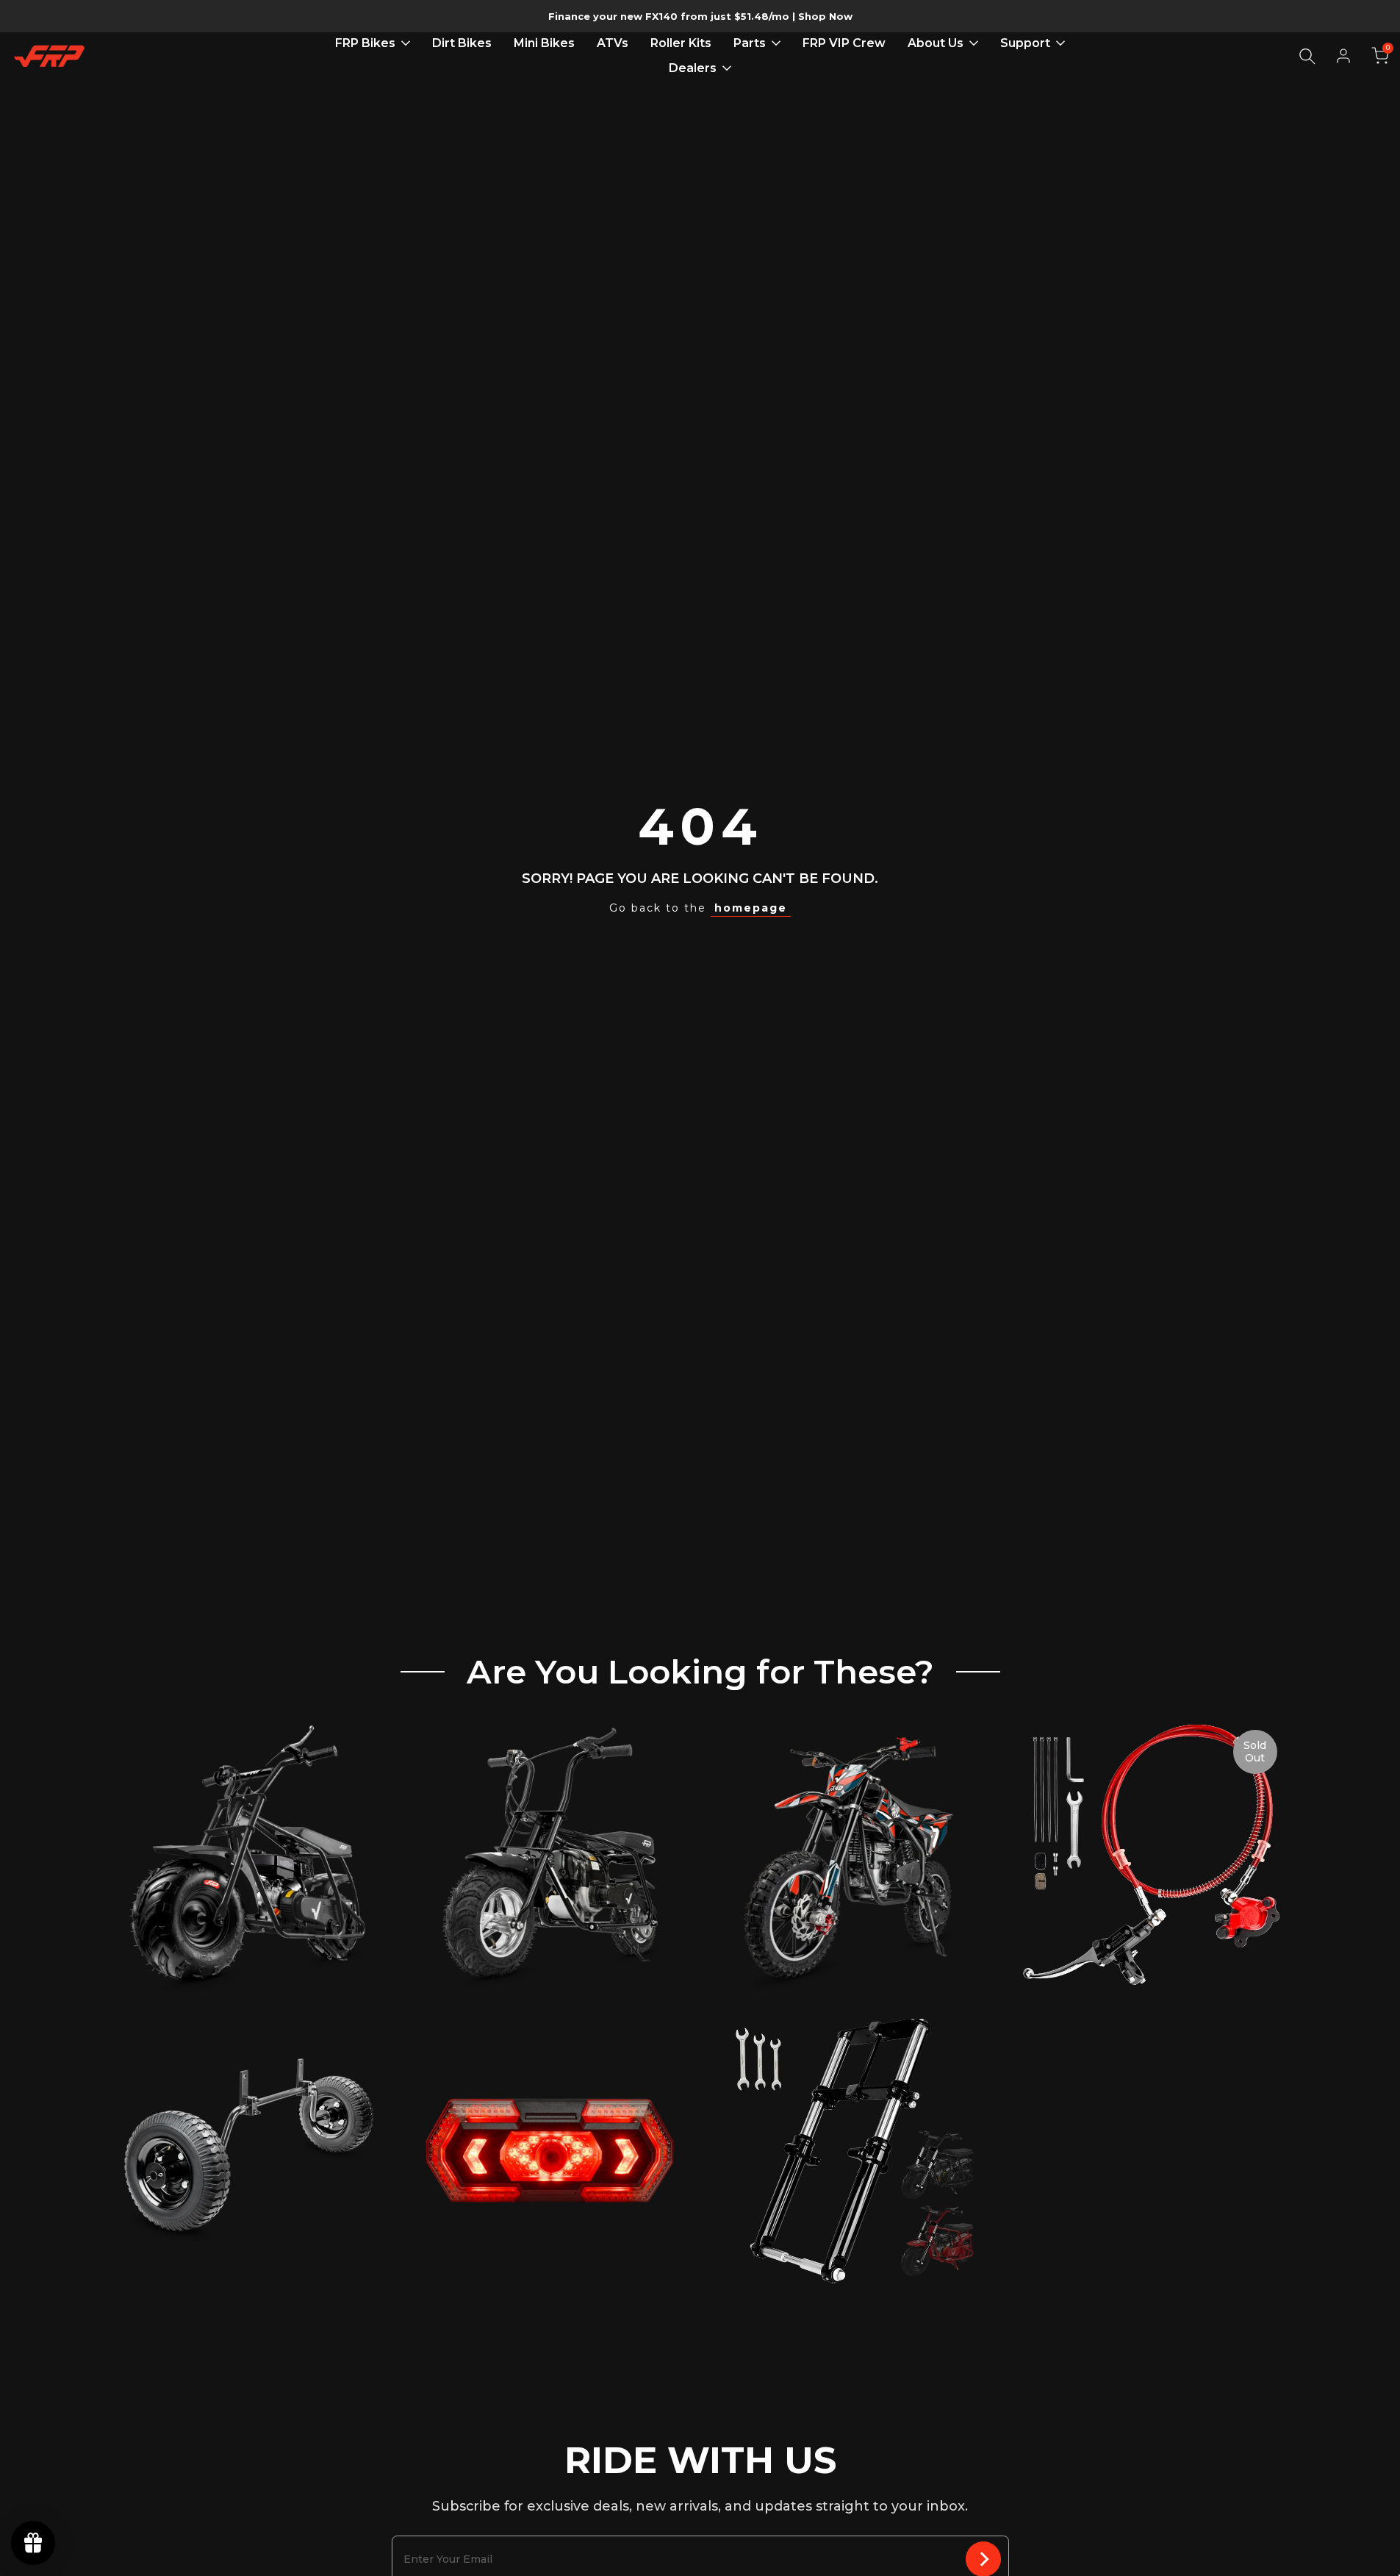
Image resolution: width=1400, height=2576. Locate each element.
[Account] (1343, 56)
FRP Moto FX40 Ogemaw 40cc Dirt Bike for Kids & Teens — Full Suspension (851, 1924)
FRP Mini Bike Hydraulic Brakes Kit (1151, 1955)
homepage (751, 908)
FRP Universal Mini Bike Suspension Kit (851, 2227)
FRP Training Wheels (248, 2250)
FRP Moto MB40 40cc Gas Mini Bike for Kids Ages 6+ (550, 1924)
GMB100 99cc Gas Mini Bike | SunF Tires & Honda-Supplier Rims (249, 1924)
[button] (1380, 56)
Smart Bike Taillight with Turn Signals (549, 2250)
